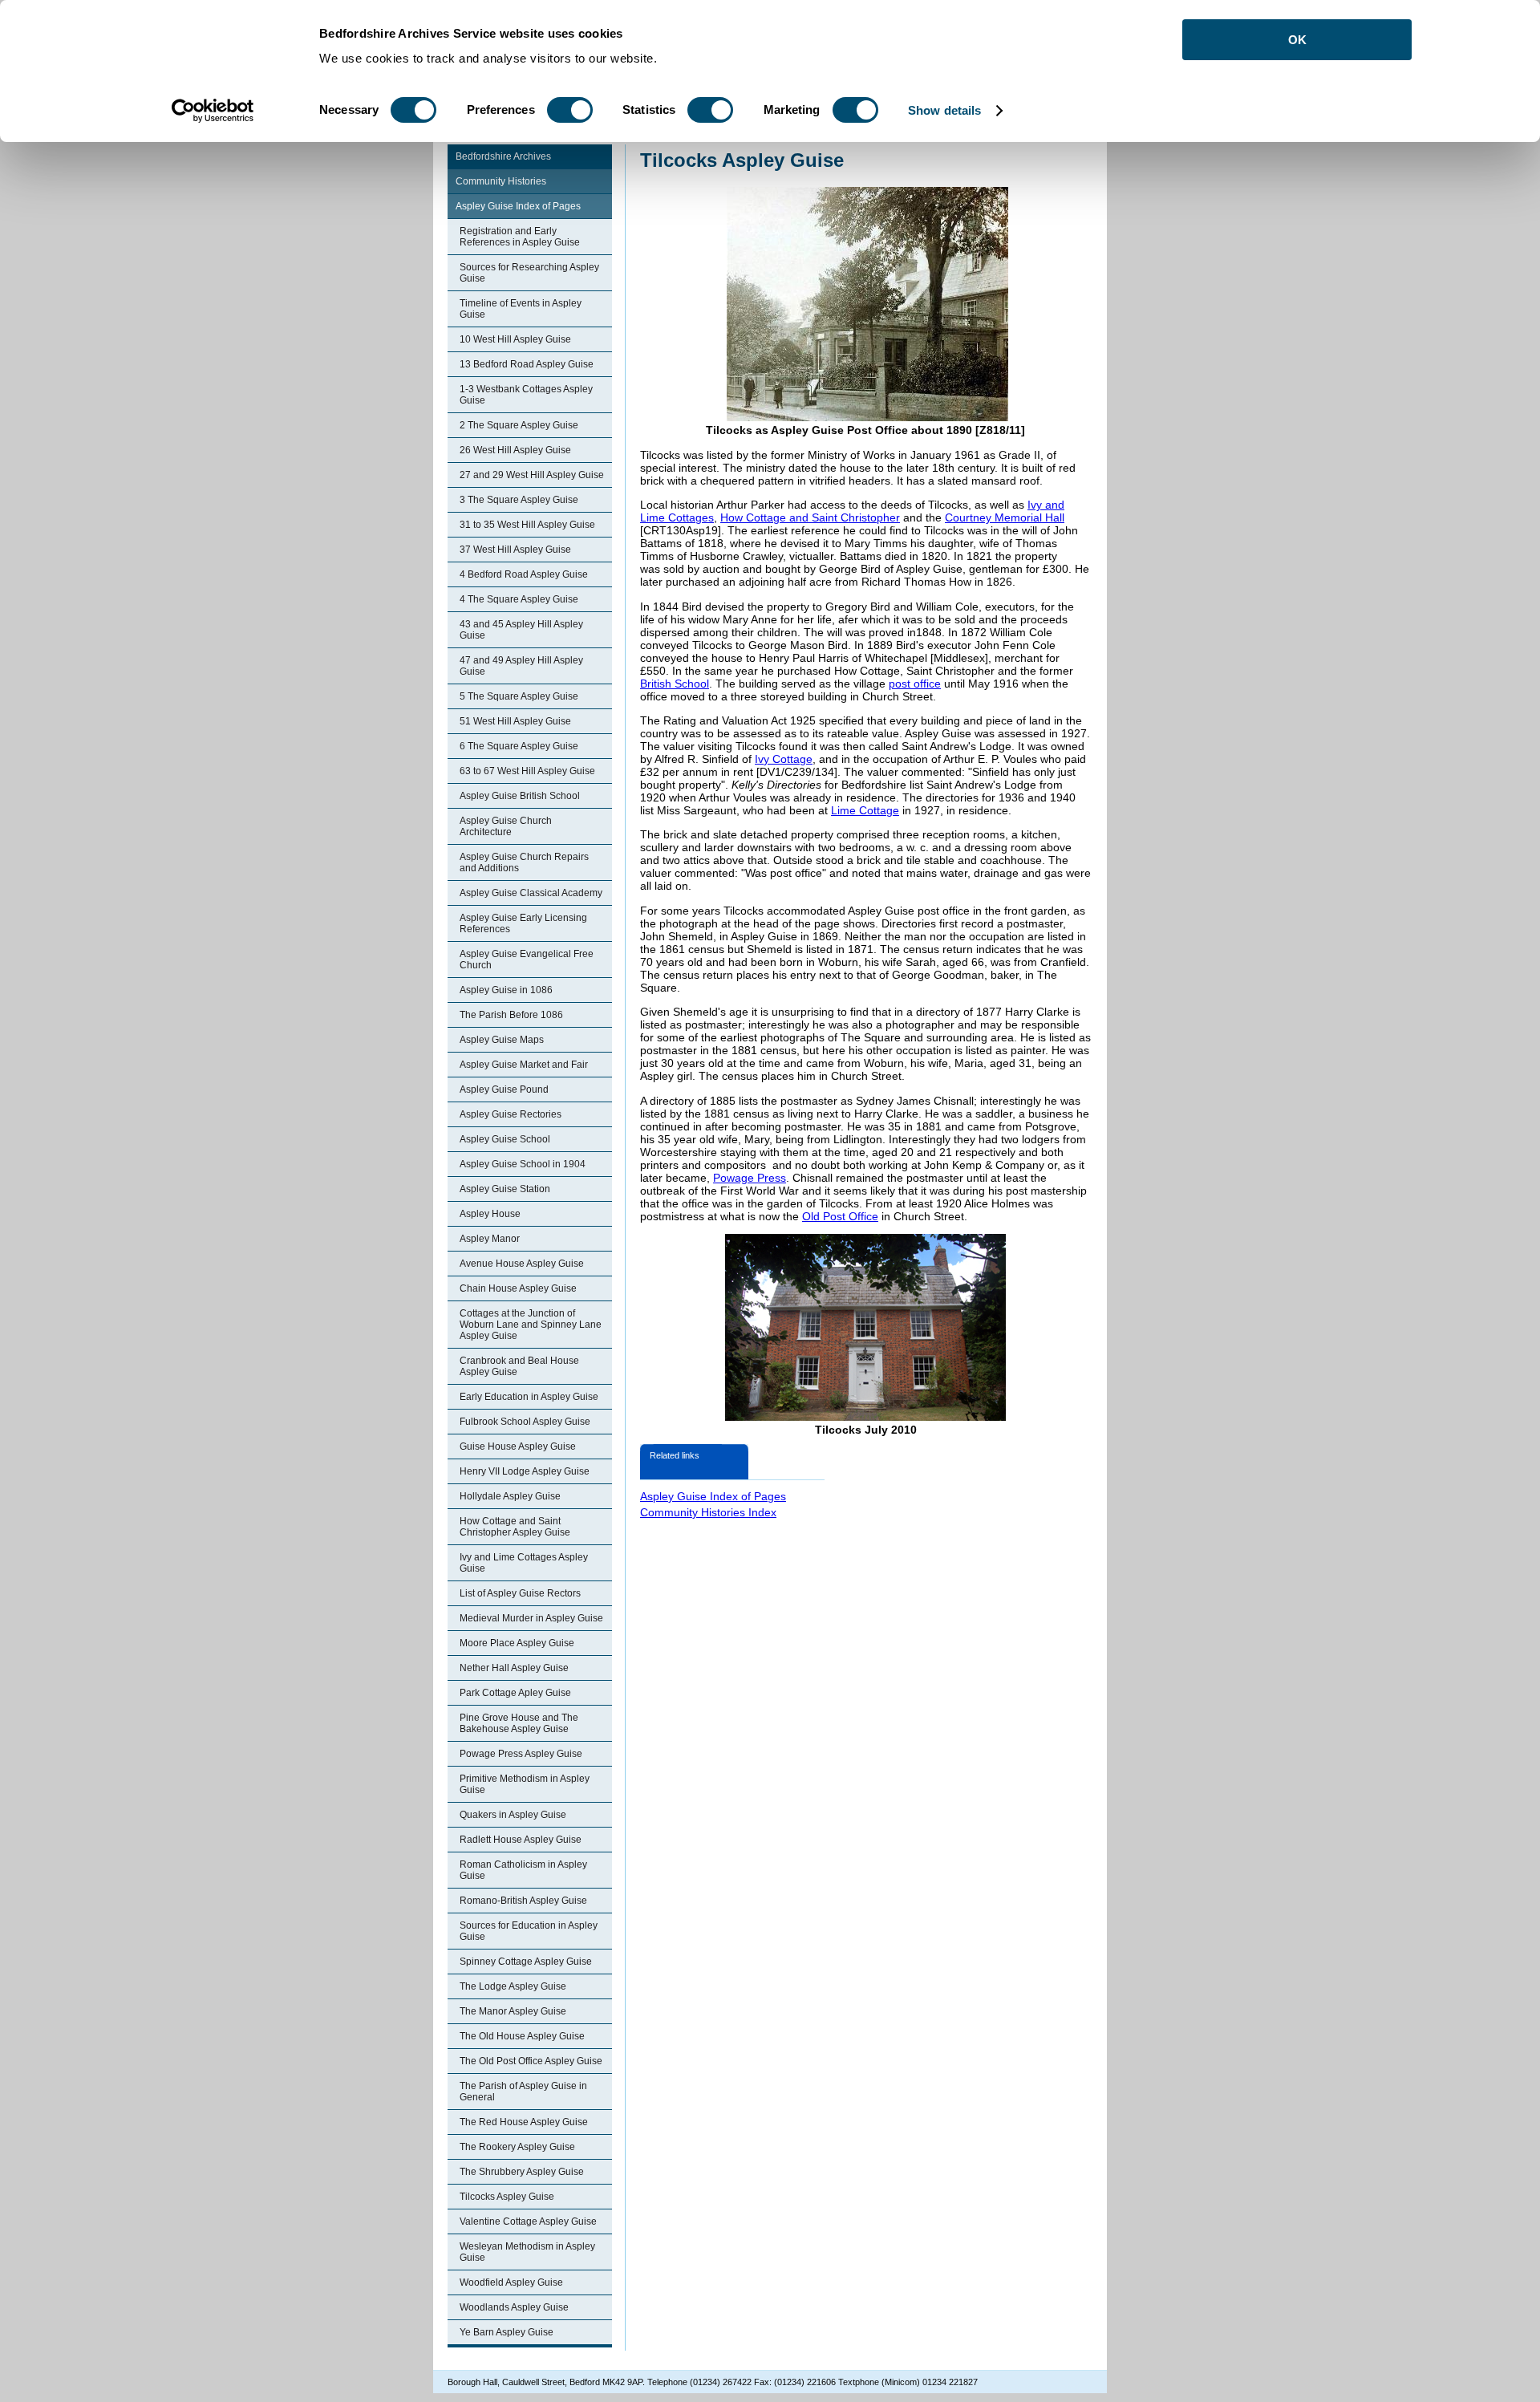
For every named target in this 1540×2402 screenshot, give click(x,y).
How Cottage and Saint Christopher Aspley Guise (515, 1527)
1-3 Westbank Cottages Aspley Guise (526, 395)
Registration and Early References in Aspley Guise (520, 237)
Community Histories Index (708, 1512)
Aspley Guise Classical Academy (531, 893)
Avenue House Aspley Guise (522, 1264)
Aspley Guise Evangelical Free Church (527, 960)
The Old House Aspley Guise (522, 2036)
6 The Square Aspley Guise (519, 746)
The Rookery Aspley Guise (517, 2147)
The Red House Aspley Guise (524, 2122)
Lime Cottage (865, 810)
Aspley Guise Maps (502, 1040)
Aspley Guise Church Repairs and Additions (524, 862)
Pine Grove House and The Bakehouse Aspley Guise (519, 1723)
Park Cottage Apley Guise (515, 1693)
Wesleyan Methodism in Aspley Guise (527, 2252)
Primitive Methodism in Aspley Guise (525, 1784)
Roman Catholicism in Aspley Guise (523, 1870)
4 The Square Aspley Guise (519, 599)
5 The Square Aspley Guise (519, 696)
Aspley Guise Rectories (511, 1114)
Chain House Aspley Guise (518, 1288)
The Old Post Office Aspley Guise (531, 2061)
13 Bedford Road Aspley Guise (527, 364)
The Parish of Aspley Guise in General (523, 2092)
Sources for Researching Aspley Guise (529, 273)
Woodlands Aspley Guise (514, 2307)
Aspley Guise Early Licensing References (523, 923)
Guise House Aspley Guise (518, 1446)
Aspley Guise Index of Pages (518, 206)
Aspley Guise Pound (504, 1089)
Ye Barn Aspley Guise (507, 2332)
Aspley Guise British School (520, 796)
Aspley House (490, 1214)
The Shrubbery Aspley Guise (522, 2172)
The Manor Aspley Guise (513, 2011)
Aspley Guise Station (505, 1189)
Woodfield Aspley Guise (511, 2282)
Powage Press (750, 1178)
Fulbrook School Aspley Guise (525, 1422)
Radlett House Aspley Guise (521, 1840)
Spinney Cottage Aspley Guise (526, 1962)
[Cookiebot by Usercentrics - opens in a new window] (213, 111)
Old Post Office (840, 1216)
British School (675, 684)
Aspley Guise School (505, 1139)
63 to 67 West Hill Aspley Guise (527, 771)
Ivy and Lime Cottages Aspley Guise (524, 1563)
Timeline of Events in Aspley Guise (521, 309)
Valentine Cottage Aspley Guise (528, 2221)
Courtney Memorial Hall (1005, 517)
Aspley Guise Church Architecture (506, 826)
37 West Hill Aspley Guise (515, 550)
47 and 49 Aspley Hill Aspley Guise (521, 666)
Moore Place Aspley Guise (517, 1643)
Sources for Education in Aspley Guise (529, 1931)
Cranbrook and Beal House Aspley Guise (519, 1366)
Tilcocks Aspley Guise (507, 2197)
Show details (944, 110)
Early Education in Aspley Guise (529, 1397)
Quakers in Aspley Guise (513, 1815)
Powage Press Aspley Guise (521, 1754)
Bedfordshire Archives (503, 156)
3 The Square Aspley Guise (519, 500)
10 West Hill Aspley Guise (515, 339)
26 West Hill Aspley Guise (515, 450)
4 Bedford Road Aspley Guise (524, 574)
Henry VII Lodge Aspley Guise (525, 1471)
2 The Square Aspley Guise (519, 425)
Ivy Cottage (784, 759)
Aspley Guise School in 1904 (523, 1164)
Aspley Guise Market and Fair (524, 1065)
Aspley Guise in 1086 (506, 990)
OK (1297, 40)
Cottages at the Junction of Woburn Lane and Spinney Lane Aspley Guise (531, 1325)
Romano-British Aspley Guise (523, 1901)
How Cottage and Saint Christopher (810, 517)
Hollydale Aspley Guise (510, 1496)
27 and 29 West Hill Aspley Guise (532, 475)
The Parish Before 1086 (511, 1015)
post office (915, 684)
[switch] (570, 110)
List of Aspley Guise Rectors (520, 1593)
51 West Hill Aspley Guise (515, 721)
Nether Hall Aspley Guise (514, 1668)
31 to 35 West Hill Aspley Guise (527, 525)
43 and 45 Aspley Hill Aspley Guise (521, 630)
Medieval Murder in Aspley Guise (531, 1618)
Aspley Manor (490, 1239)
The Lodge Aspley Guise (513, 1986)
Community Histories (501, 181)
